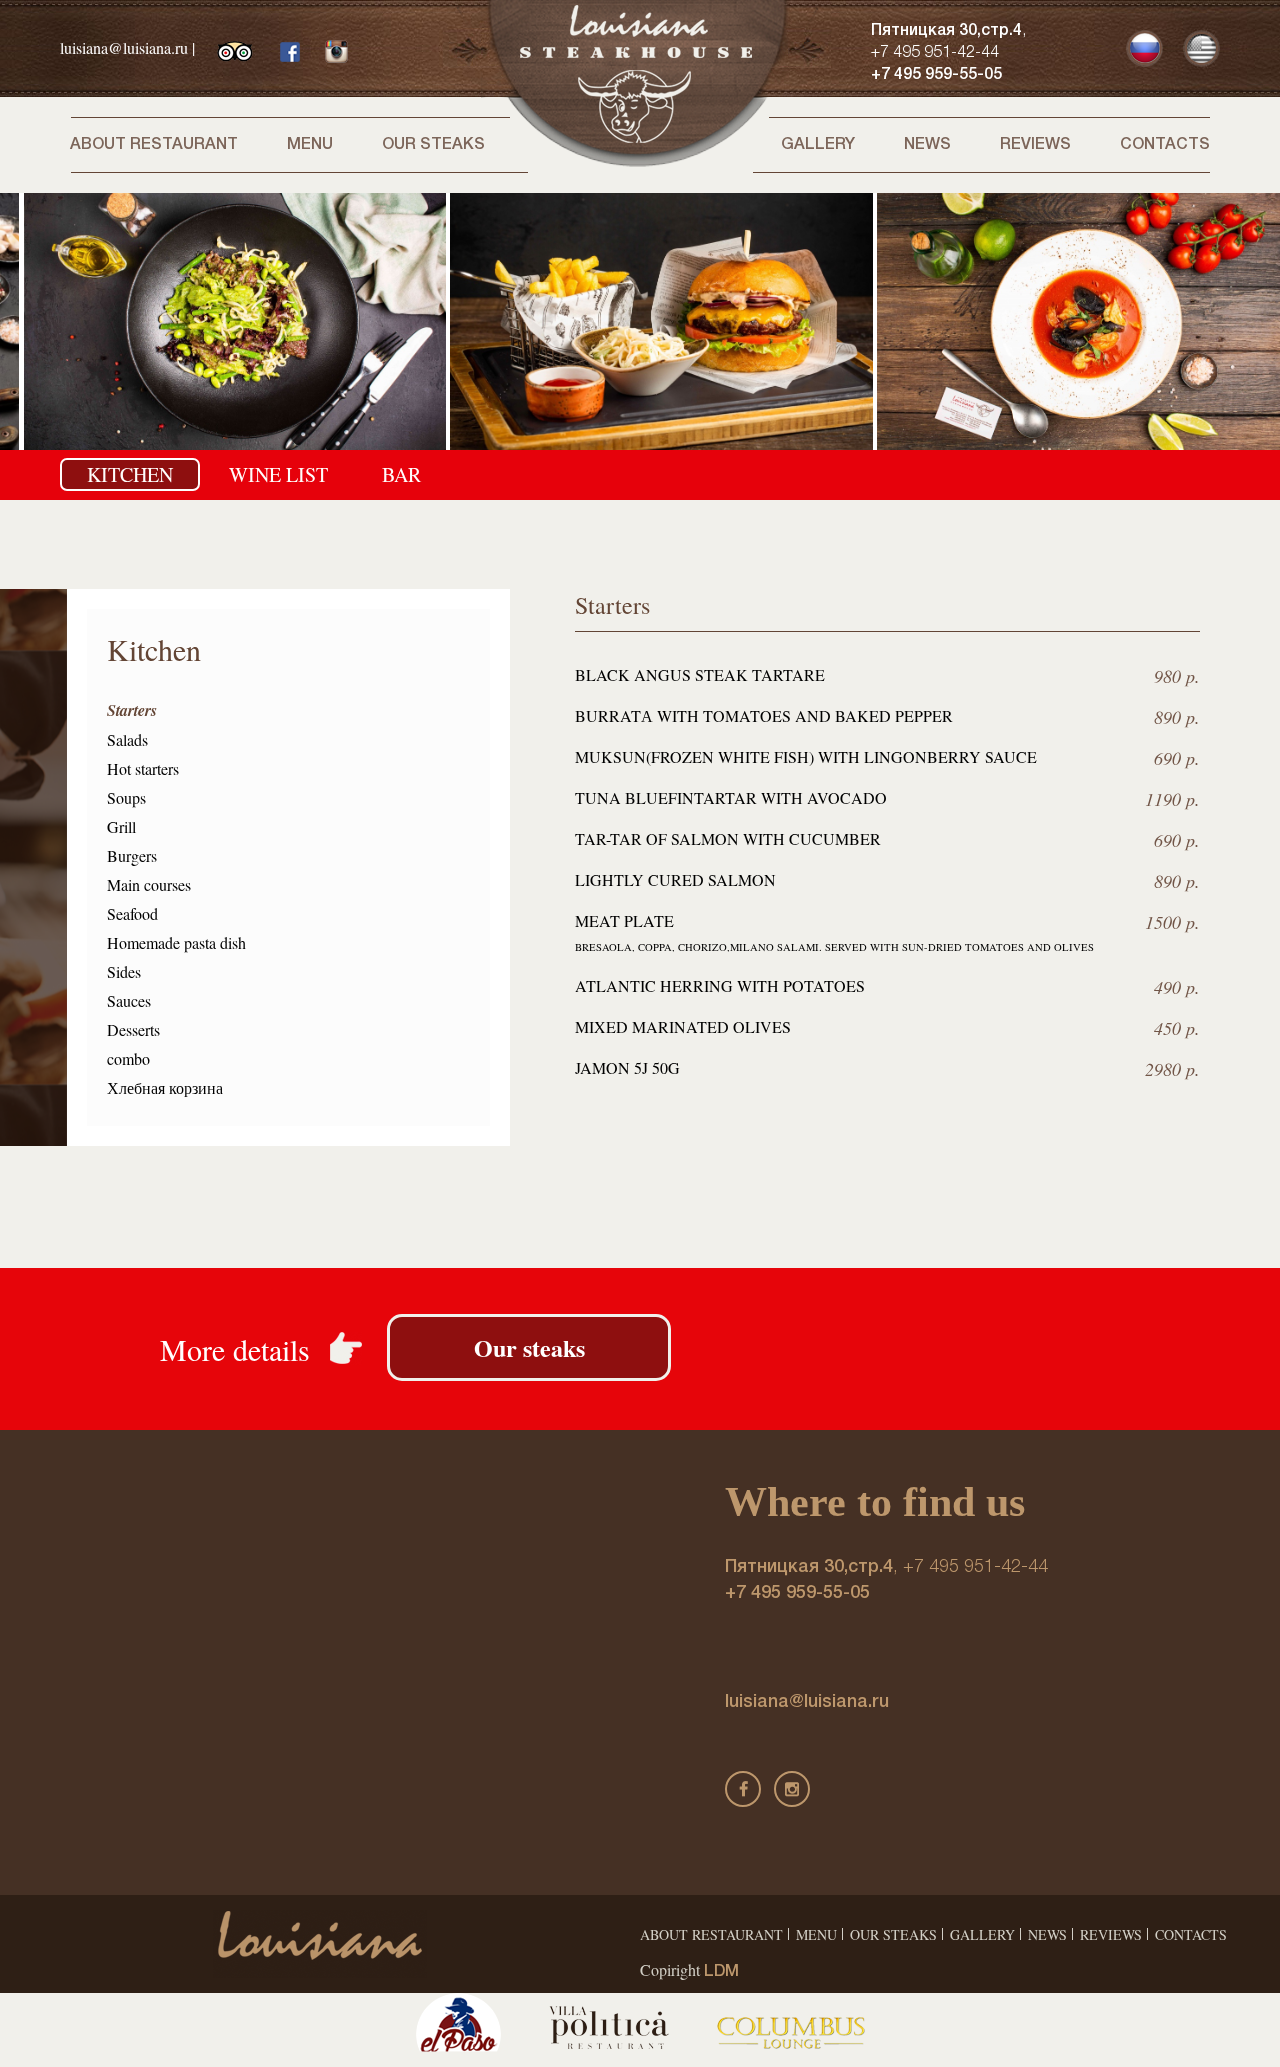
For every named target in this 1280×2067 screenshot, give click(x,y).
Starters (132, 710)
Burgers (132, 855)
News (927, 145)
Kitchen (130, 474)
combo (128, 1058)
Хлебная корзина (165, 1087)
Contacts (1165, 145)
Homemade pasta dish (176, 942)
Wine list (278, 474)
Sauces (129, 1000)
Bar (401, 474)
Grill (121, 826)
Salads (127, 739)
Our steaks (433, 145)
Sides (124, 971)
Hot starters (143, 768)
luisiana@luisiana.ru (807, 1702)
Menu (310, 145)
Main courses (149, 884)
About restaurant (154, 145)
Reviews (1035, 145)
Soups (126, 797)
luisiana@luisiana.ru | (127, 47)
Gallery (818, 145)
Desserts (133, 1029)
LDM (721, 1972)
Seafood (132, 913)
